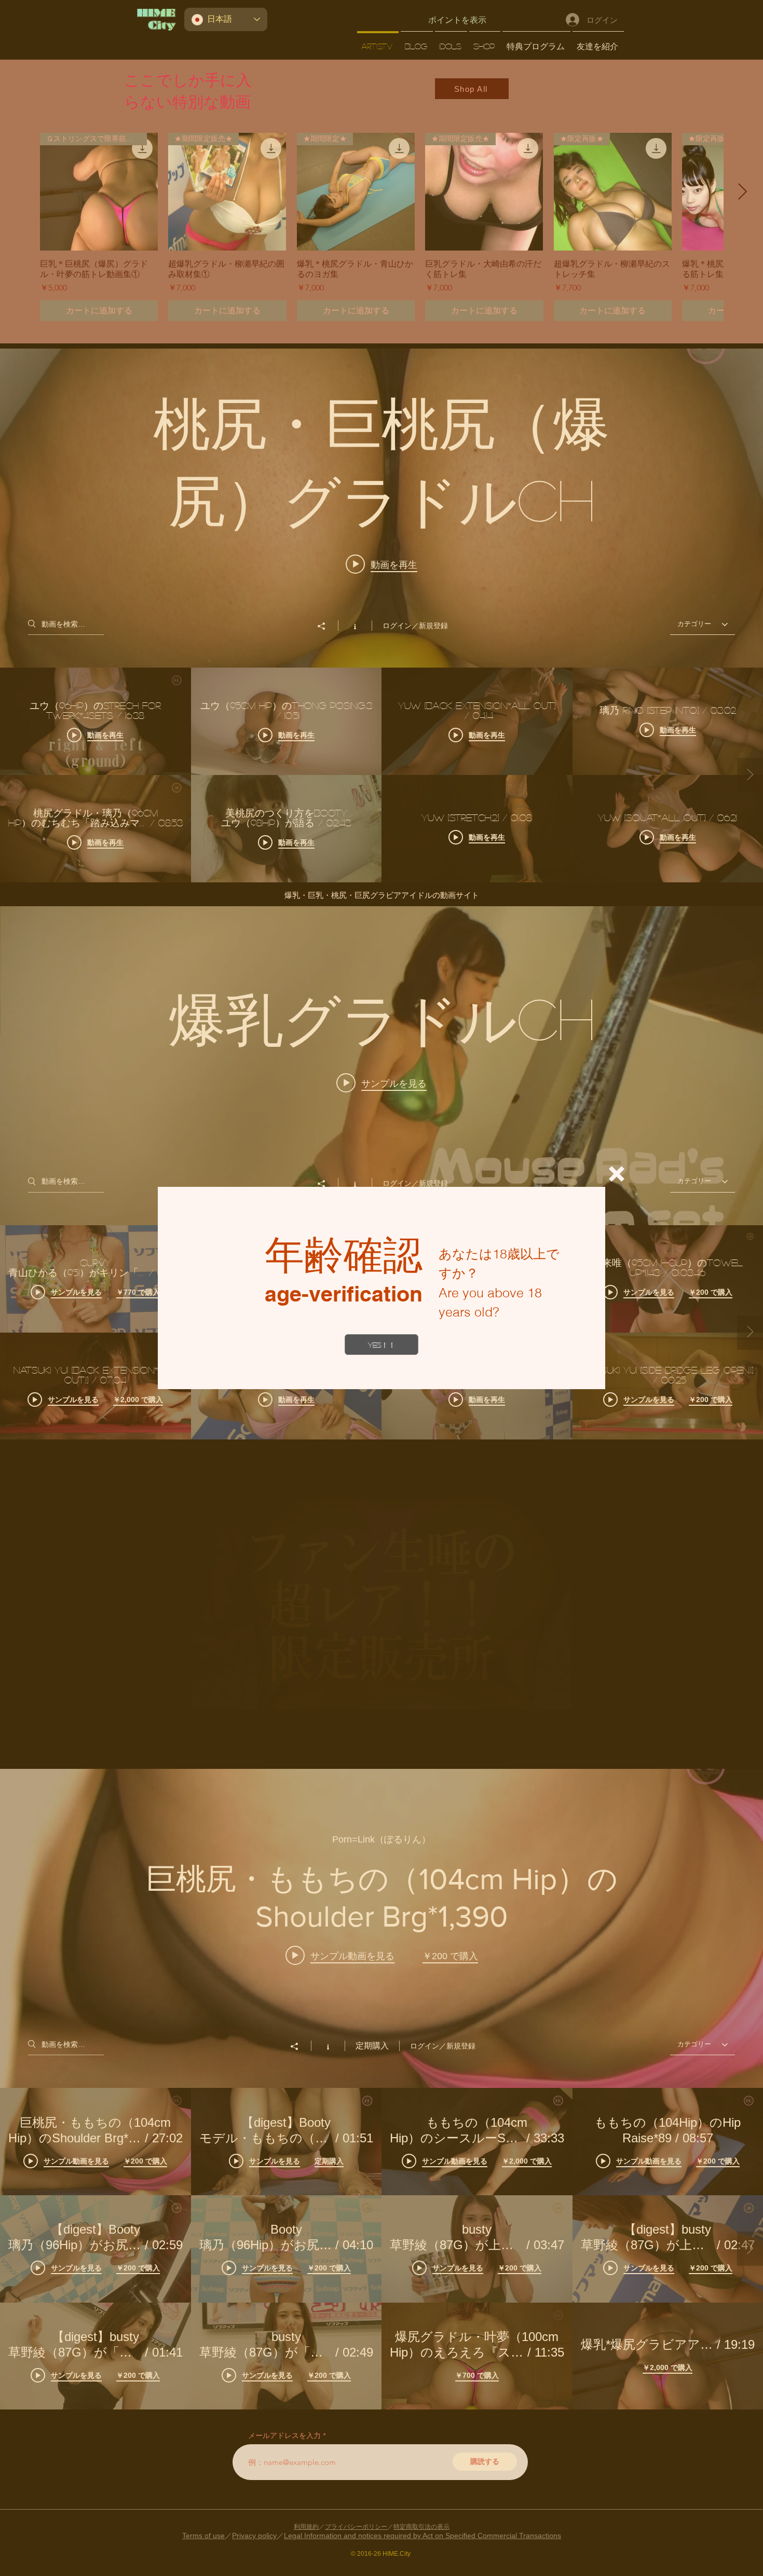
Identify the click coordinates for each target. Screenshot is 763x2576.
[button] (617, 1174)
